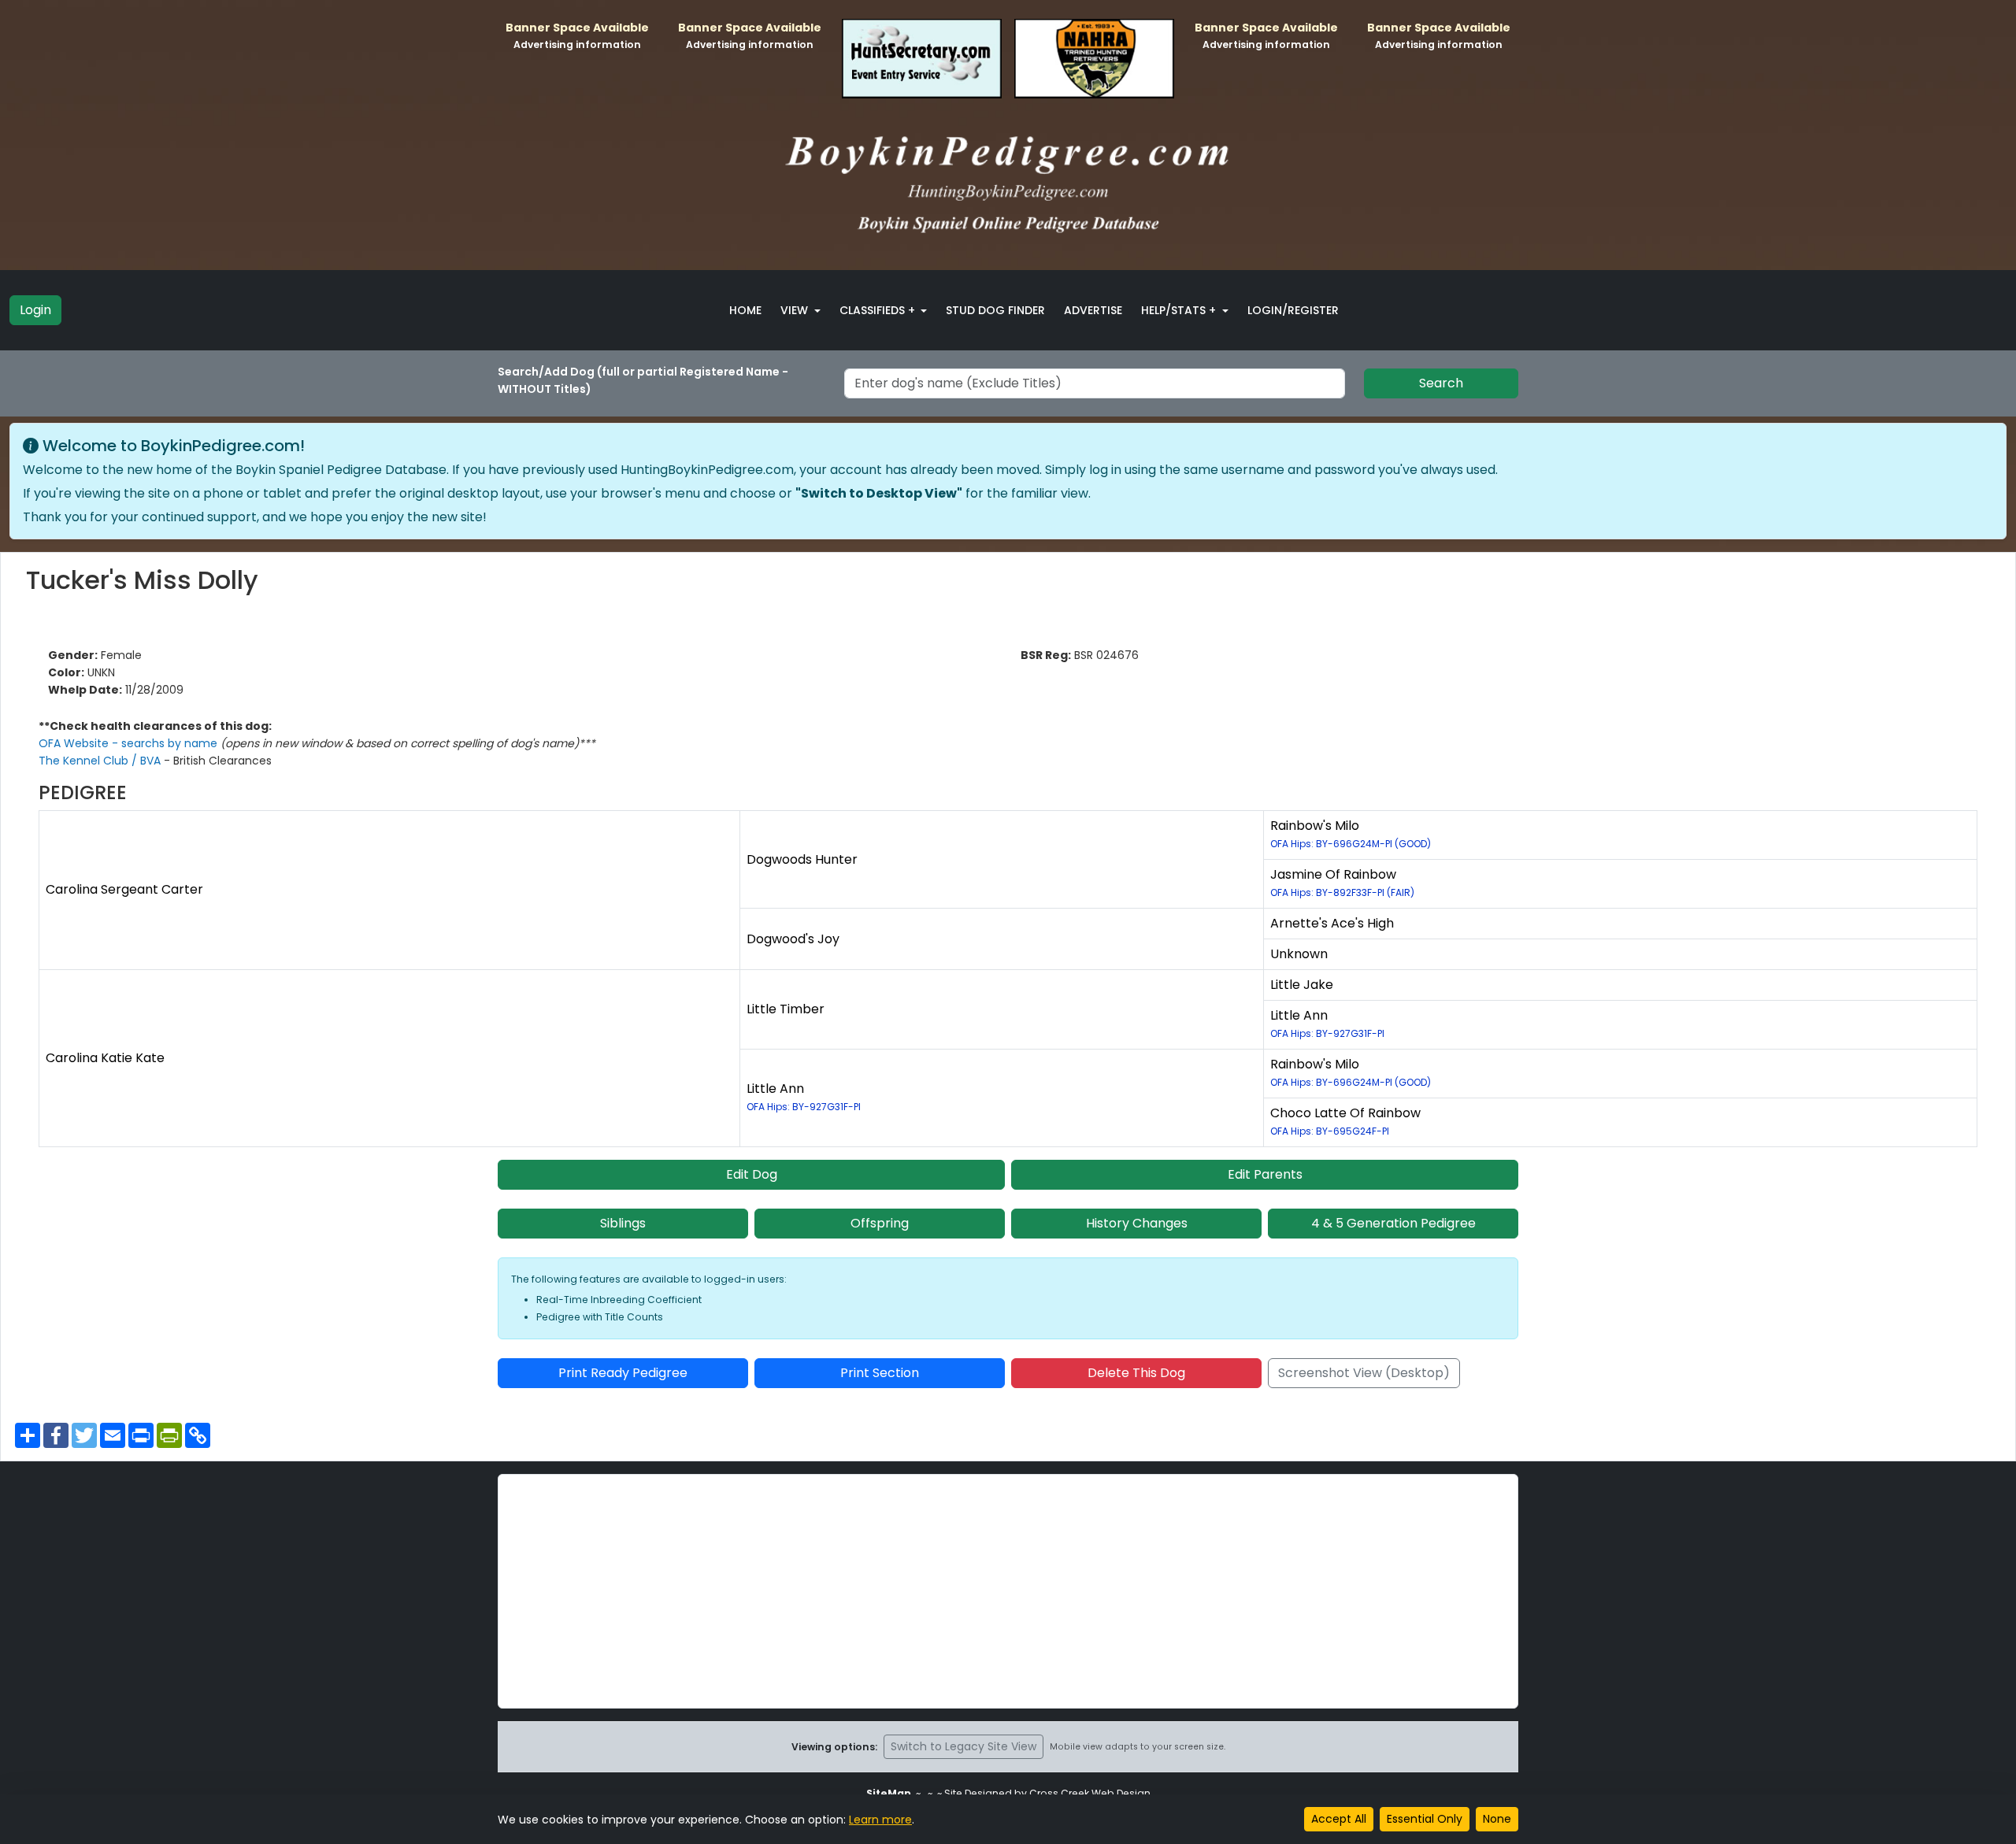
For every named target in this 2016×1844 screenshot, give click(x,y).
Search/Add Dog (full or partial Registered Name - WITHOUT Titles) (643, 380)
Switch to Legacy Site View (964, 1746)
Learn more (880, 1820)
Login (35, 310)
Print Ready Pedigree (623, 1373)
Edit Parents (1265, 1174)
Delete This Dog (1136, 1373)
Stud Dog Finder (995, 310)
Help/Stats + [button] (1180, 310)
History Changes (1137, 1223)
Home (745, 310)
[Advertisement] (1008, 1591)
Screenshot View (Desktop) (1364, 1373)
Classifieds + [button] (879, 310)
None (1497, 1819)
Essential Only (1425, 1819)
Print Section (880, 1373)
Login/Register (1293, 310)
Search (1441, 383)
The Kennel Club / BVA (101, 761)
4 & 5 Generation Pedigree (1393, 1223)
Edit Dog (752, 1174)
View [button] (796, 310)
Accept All (1339, 1819)
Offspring (880, 1223)
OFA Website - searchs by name (130, 743)
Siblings (623, 1223)
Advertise (1093, 310)
